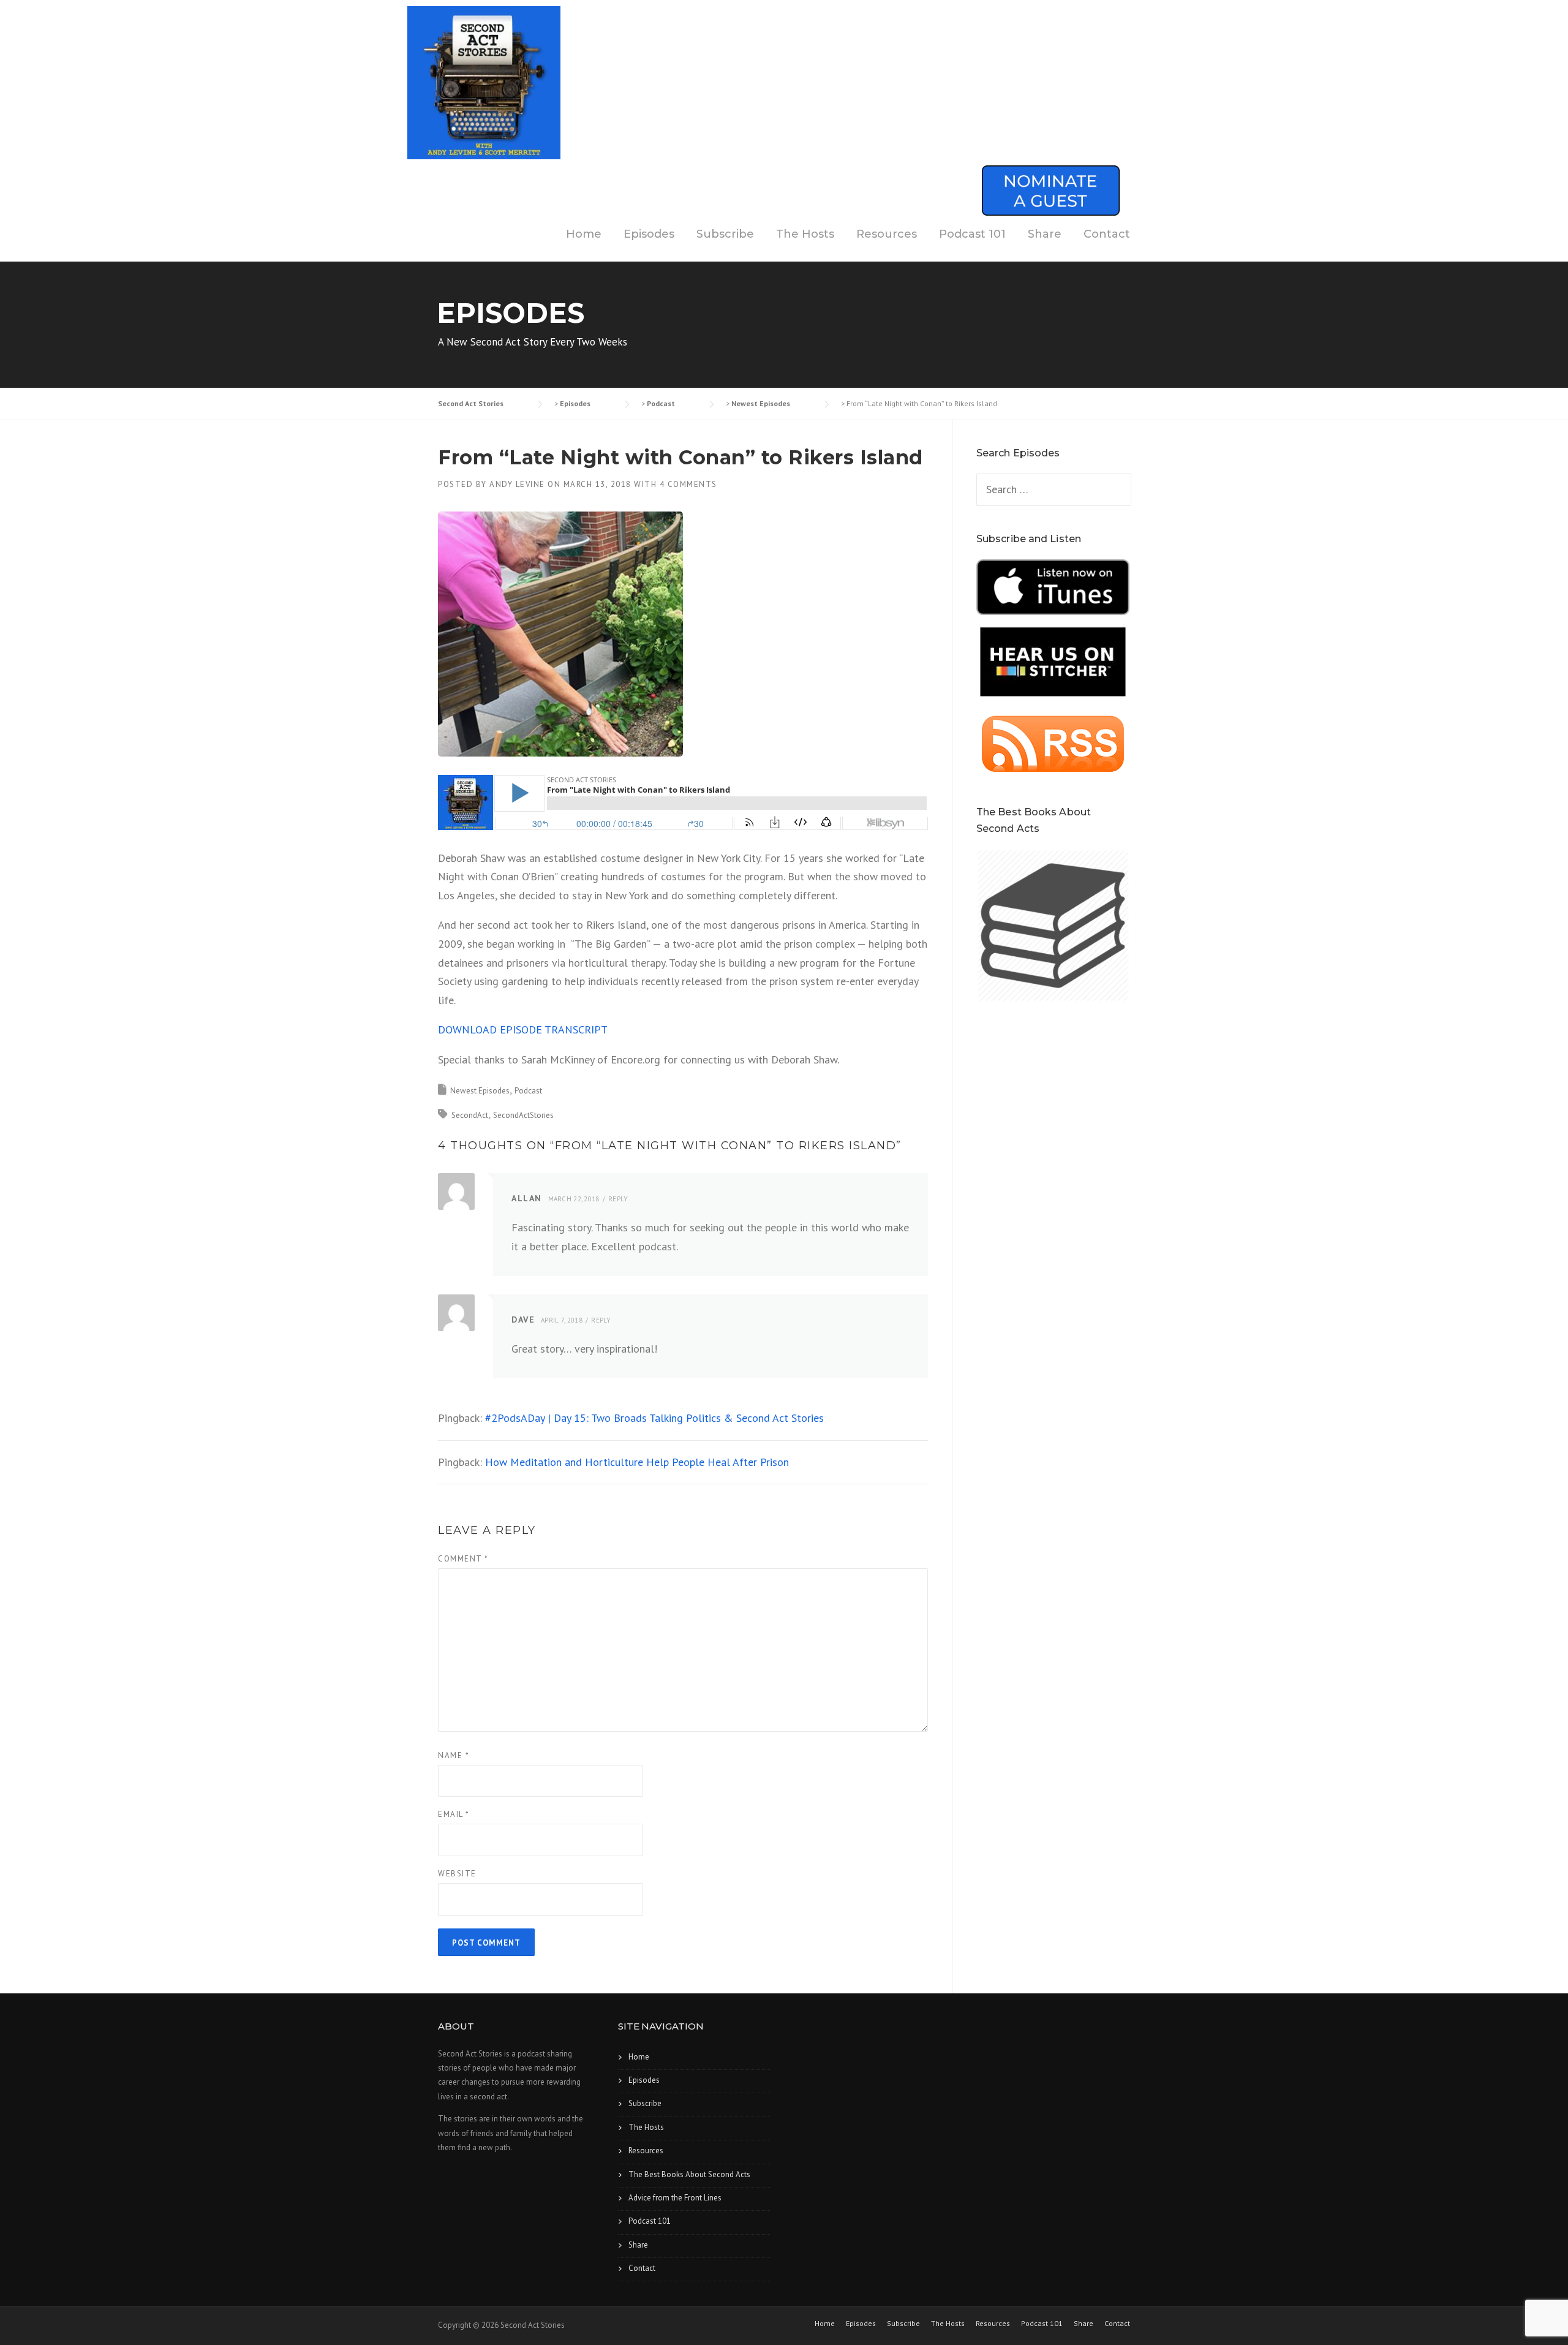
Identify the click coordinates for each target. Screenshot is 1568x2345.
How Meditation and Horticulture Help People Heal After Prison (637, 1462)
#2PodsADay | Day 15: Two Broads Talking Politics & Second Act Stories (654, 1418)
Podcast (528, 1091)
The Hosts (805, 234)
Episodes (649, 234)
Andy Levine (517, 484)
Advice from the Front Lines (675, 2198)
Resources (887, 234)
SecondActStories (523, 1115)
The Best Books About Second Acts (689, 2174)
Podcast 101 (972, 234)
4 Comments (688, 484)
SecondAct (470, 1115)
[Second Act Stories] (484, 82)
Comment (463, 1559)
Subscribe (725, 234)
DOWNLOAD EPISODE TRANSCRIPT (523, 1029)
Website (457, 1874)
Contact (1107, 234)
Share (1045, 234)
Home (584, 234)
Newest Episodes (480, 1091)
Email (454, 1814)
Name (454, 1755)
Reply (618, 1199)
